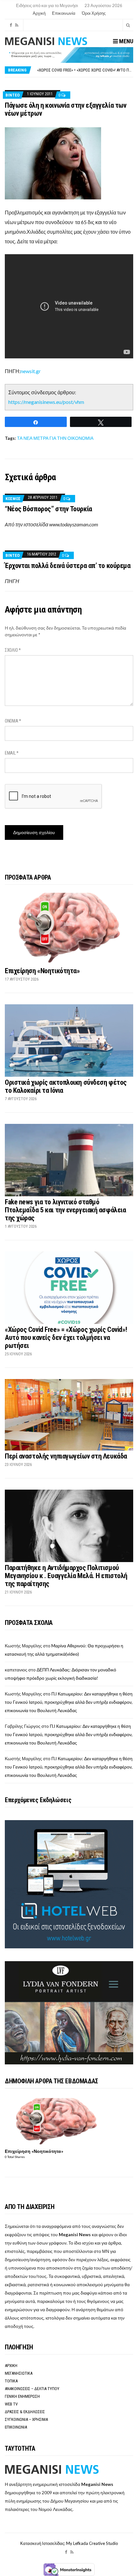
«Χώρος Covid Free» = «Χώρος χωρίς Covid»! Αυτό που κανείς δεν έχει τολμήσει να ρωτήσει (66, 1338)
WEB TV (11, 2404)
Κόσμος (13, 499)
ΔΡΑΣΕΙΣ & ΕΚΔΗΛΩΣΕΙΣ (25, 2412)
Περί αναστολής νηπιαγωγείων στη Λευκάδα (66, 1456)
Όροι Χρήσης (94, 13)
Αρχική (39, 13)
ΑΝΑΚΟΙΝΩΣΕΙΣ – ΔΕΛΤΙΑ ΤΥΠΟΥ (32, 2389)
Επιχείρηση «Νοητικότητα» (42, 971)
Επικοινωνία (64, 13)
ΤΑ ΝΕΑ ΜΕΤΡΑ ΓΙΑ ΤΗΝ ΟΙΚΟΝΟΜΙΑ (55, 438)
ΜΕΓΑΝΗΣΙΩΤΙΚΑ (19, 2373)
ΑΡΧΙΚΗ (11, 2366)
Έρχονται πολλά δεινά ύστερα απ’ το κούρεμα (68, 566)
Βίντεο (13, 95)
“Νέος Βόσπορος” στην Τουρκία (48, 509)
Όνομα (13, 721)
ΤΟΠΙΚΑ (11, 2381)
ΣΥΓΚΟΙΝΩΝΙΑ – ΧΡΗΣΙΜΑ (26, 2419)
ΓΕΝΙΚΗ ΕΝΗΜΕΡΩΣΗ (22, 2396)
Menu (125, 41)
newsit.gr (31, 371)
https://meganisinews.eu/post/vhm (46, 402)
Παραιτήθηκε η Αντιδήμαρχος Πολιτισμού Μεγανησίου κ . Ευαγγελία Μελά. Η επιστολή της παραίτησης (66, 1576)
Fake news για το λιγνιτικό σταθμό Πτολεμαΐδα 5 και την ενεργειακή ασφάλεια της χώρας (65, 1210)
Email (12, 753)
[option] (85, 70)
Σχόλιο (13, 650)
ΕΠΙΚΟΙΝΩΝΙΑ (16, 2427)
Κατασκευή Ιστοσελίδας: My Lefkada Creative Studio (69, 2543)
